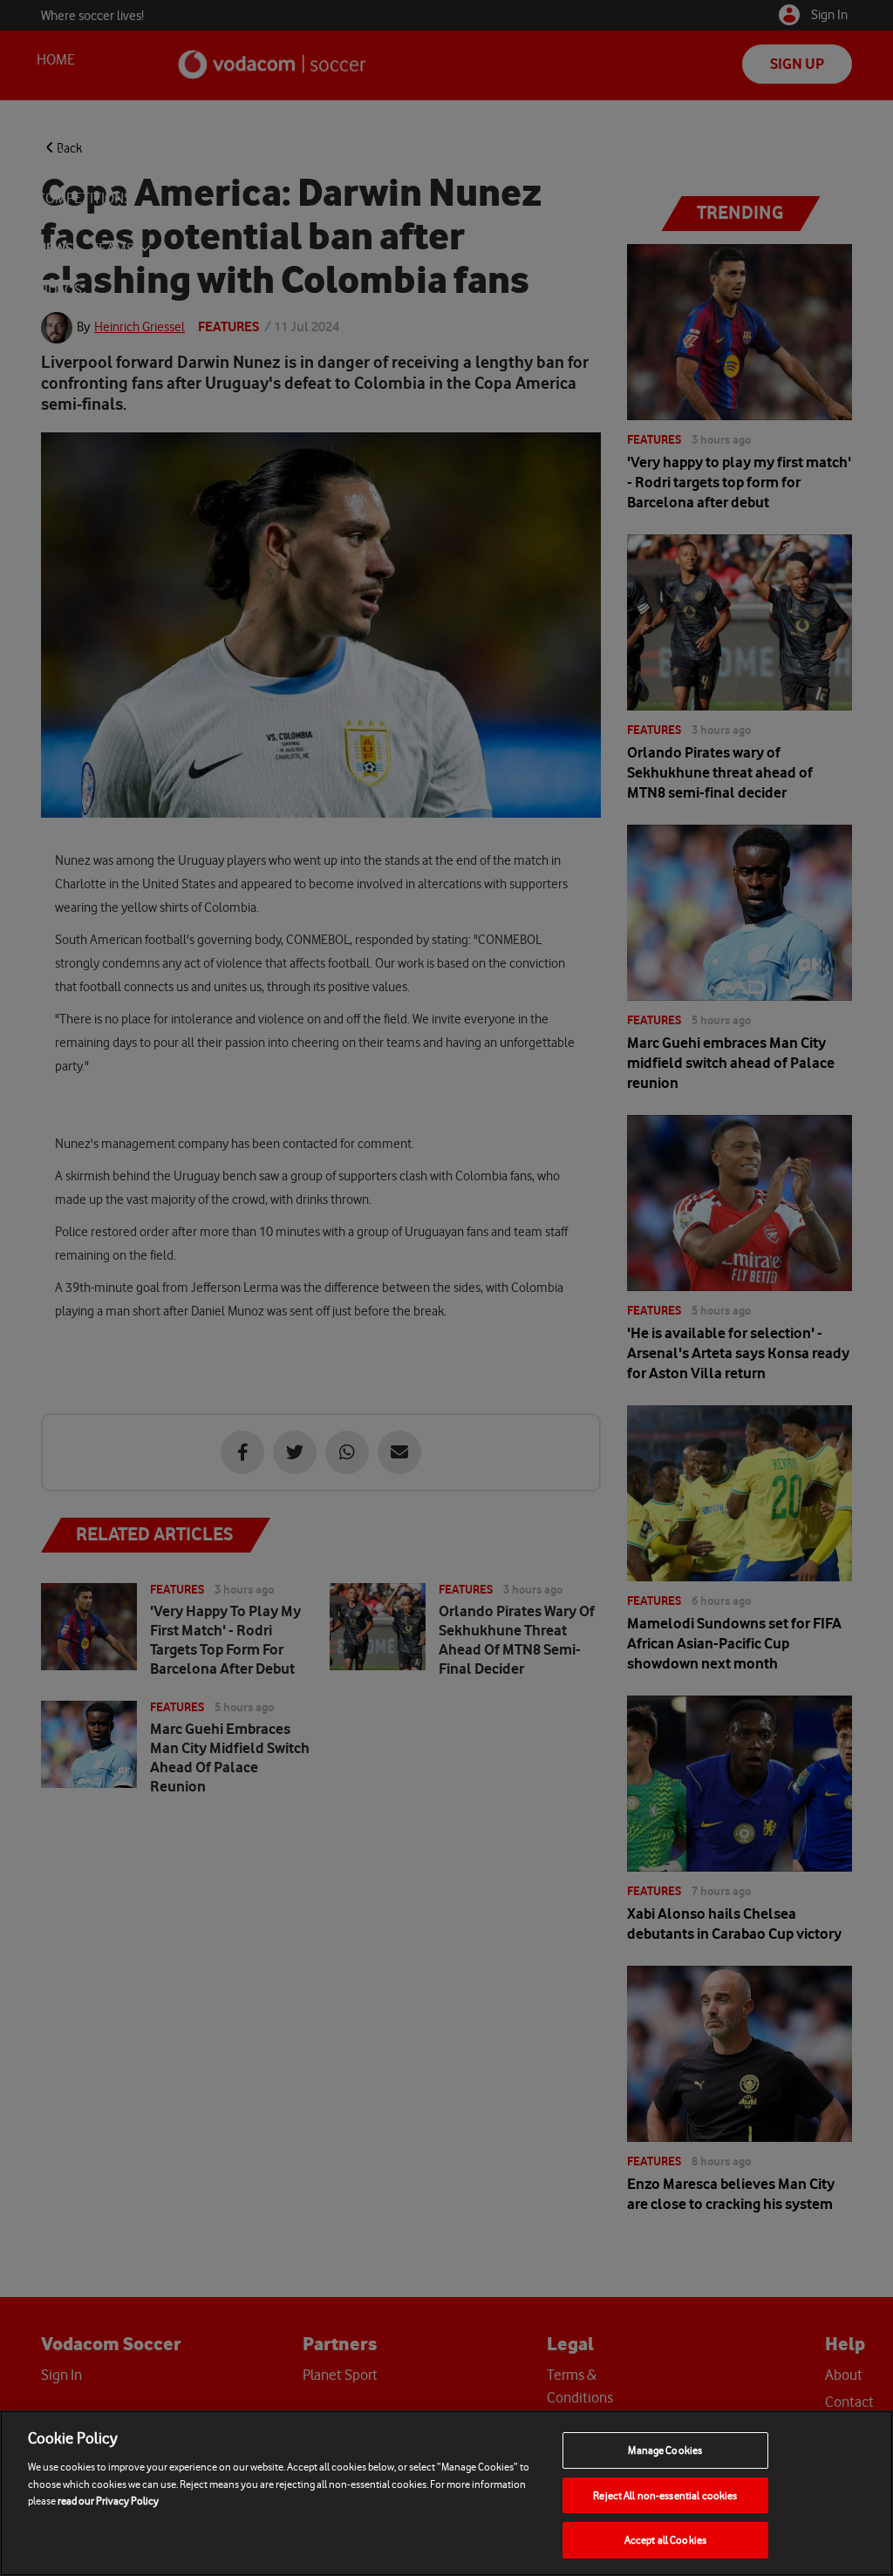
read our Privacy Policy (108, 2501)
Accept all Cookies (665, 2540)
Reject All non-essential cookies (665, 2495)
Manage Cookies (665, 2450)
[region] (446, 2493)
